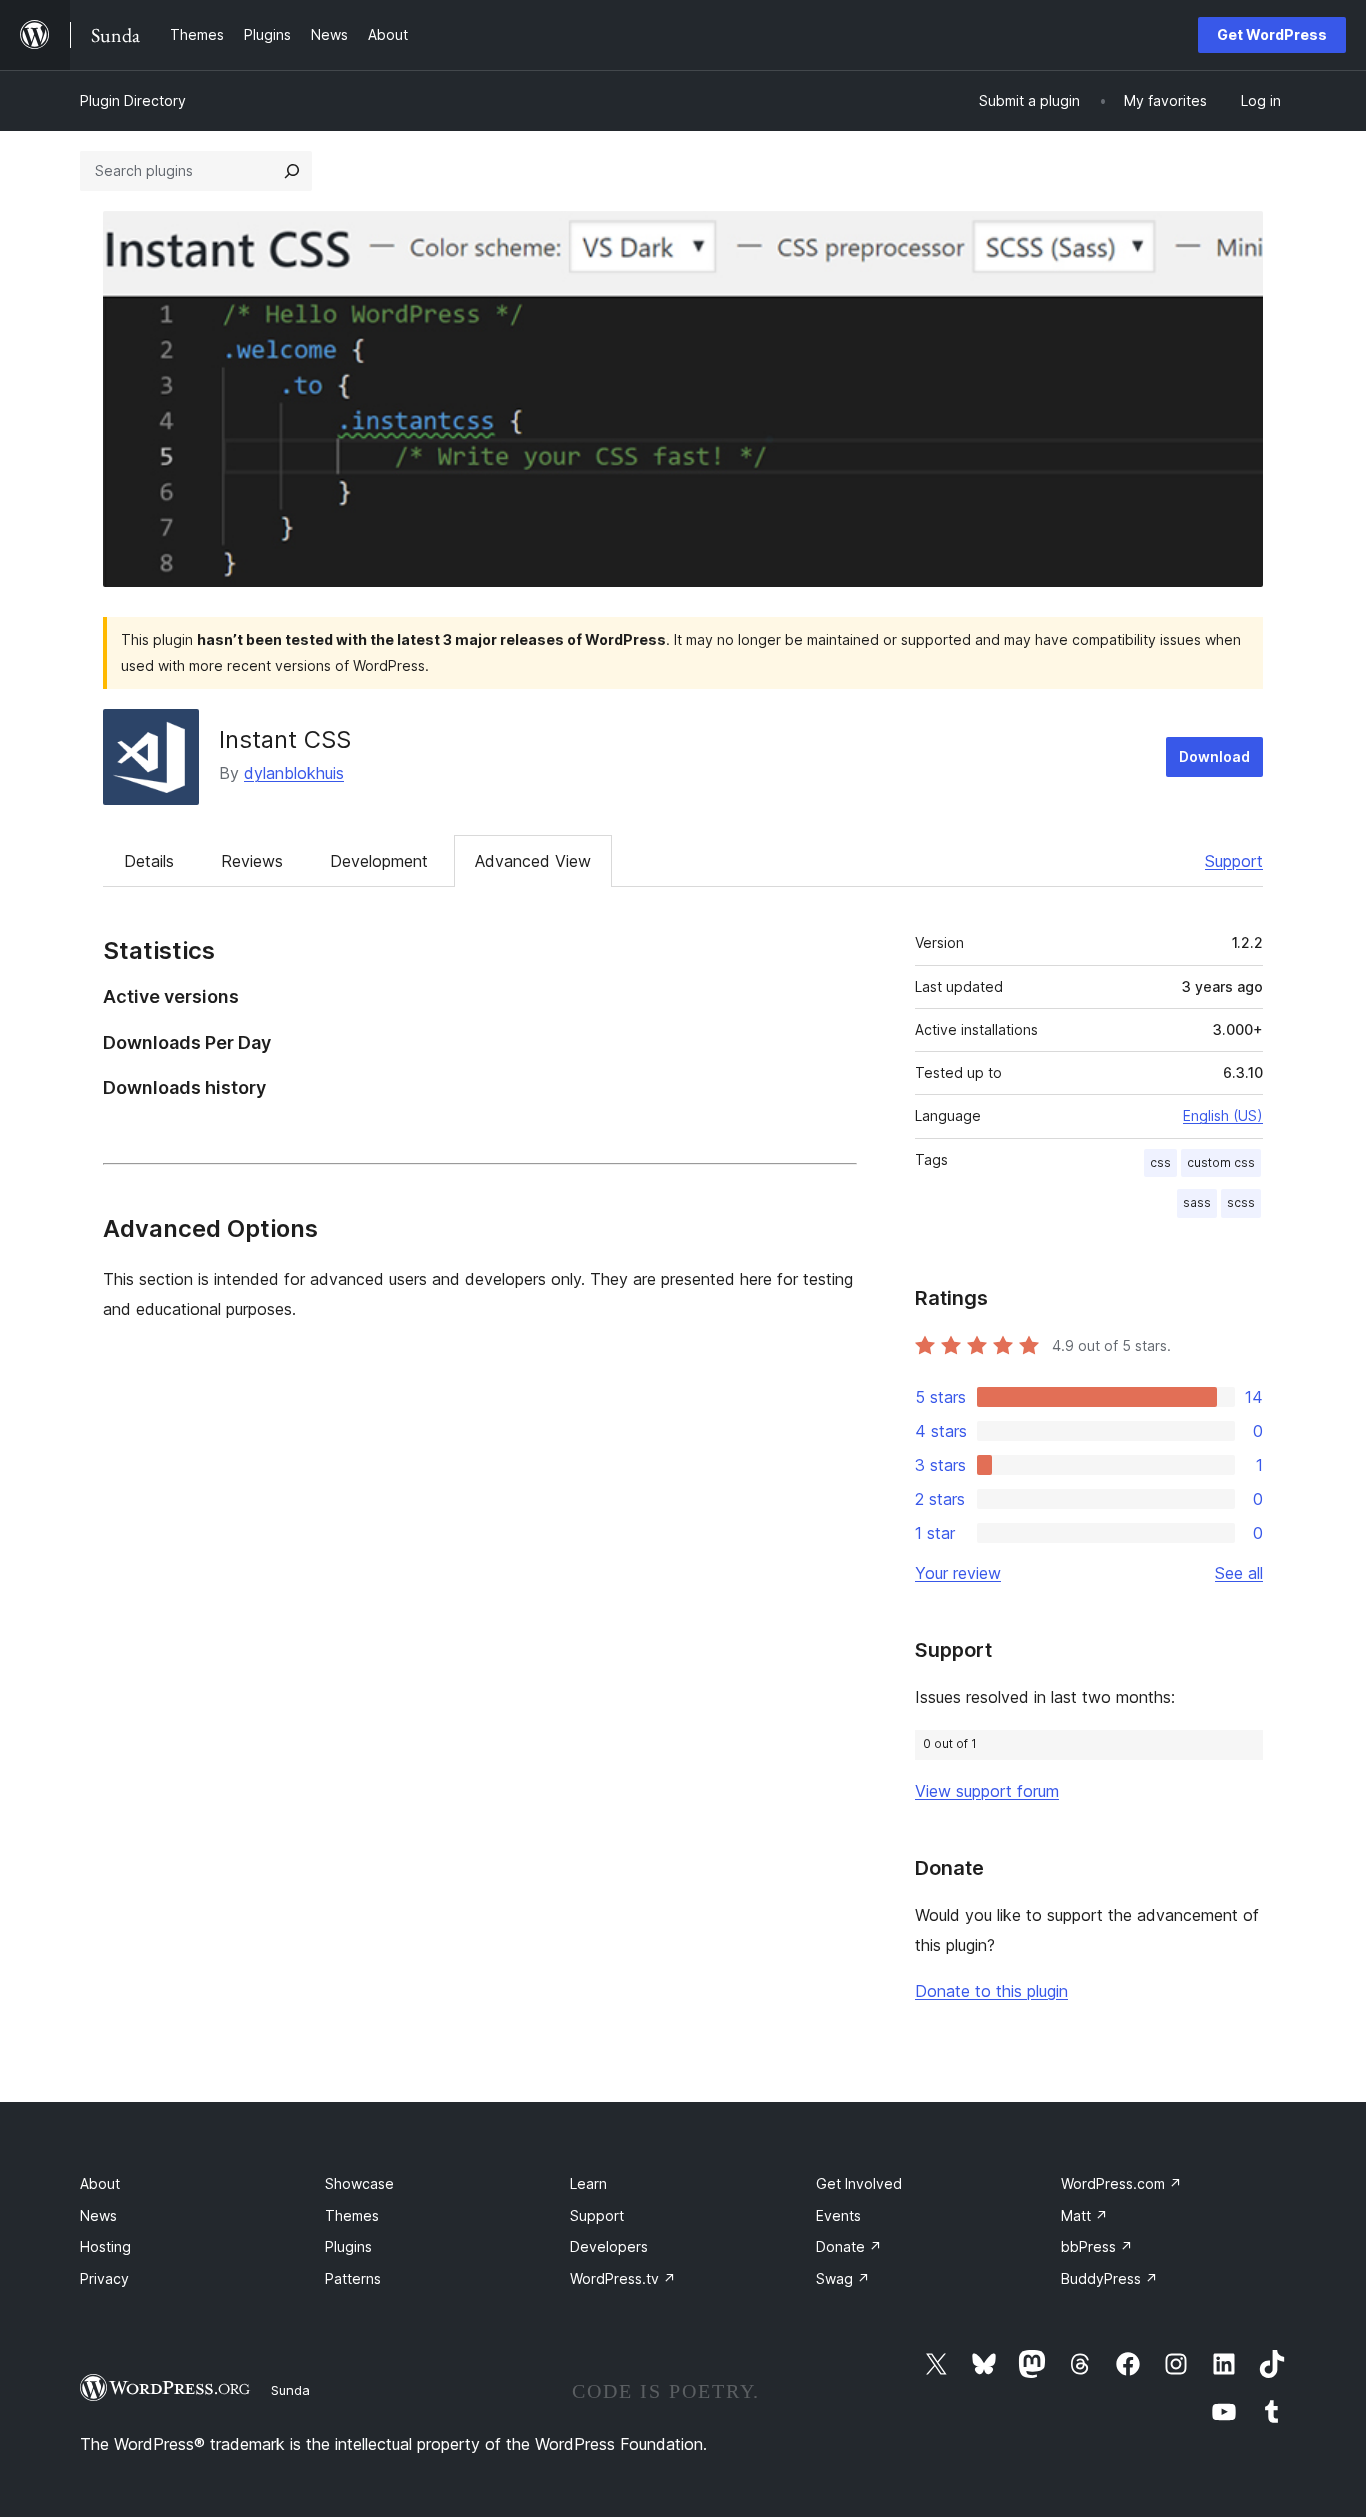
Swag (843, 2278)
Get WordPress (1272, 34)
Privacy (104, 2278)
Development (379, 861)
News (98, 2215)
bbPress (1097, 2246)
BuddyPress (1109, 2278)
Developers (609, 2246)
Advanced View (533, 861)
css (1160, 1162)
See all (1239, 1573)
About (100, 2183)
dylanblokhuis (294, 773)
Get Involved (859, 2183)
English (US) (1223, 1115)
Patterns (353, 2278)
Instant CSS (285, 739)
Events (838, 2215)
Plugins (348, 2246)
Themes (352, 2215)
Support (1234, 861)
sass (1197, 1202)
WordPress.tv (623, 2278)
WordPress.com (1121, 2183)
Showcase (359, 2183)
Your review (958, 1573)
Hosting (105, 2246)
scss (1241, 1202)
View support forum (987, 1791)
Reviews (252, 861)
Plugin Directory (133, 100)
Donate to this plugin (991, 1991)
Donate (849, 2246)
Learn (588, 2183)
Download (1214, 756)
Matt (1084, 2215)
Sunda (290, 2390)
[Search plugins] (292, 171)
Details (149, 861)
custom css (1221, 1162)
